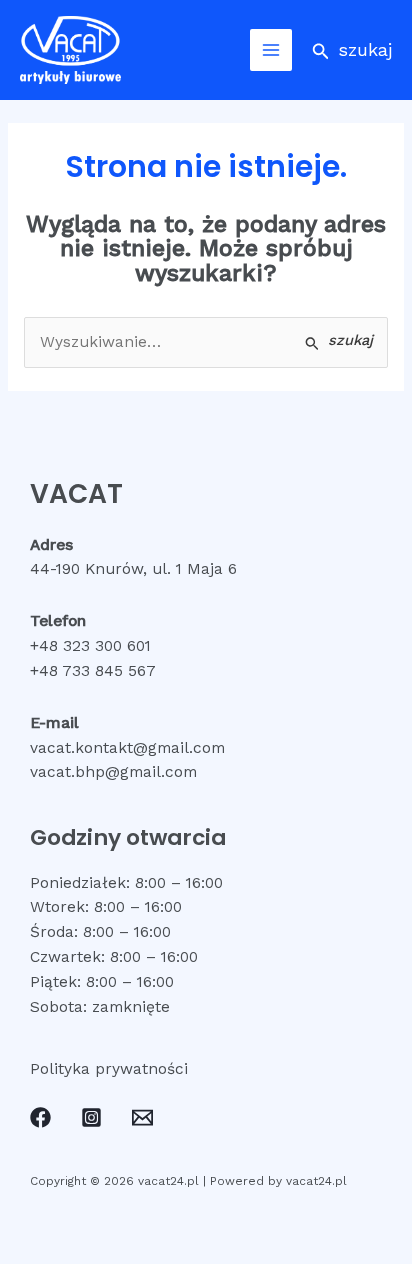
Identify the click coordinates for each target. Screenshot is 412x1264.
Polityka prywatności (109, 1069)
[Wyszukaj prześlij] (339, 342)
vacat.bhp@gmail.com (113, 772)
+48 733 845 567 (93, 671)
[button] (352, 49)
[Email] (142, 1117)
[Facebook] (40, 1117)
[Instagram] (91, 1117)
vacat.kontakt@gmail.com (127, 748)
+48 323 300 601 (90, 646)
